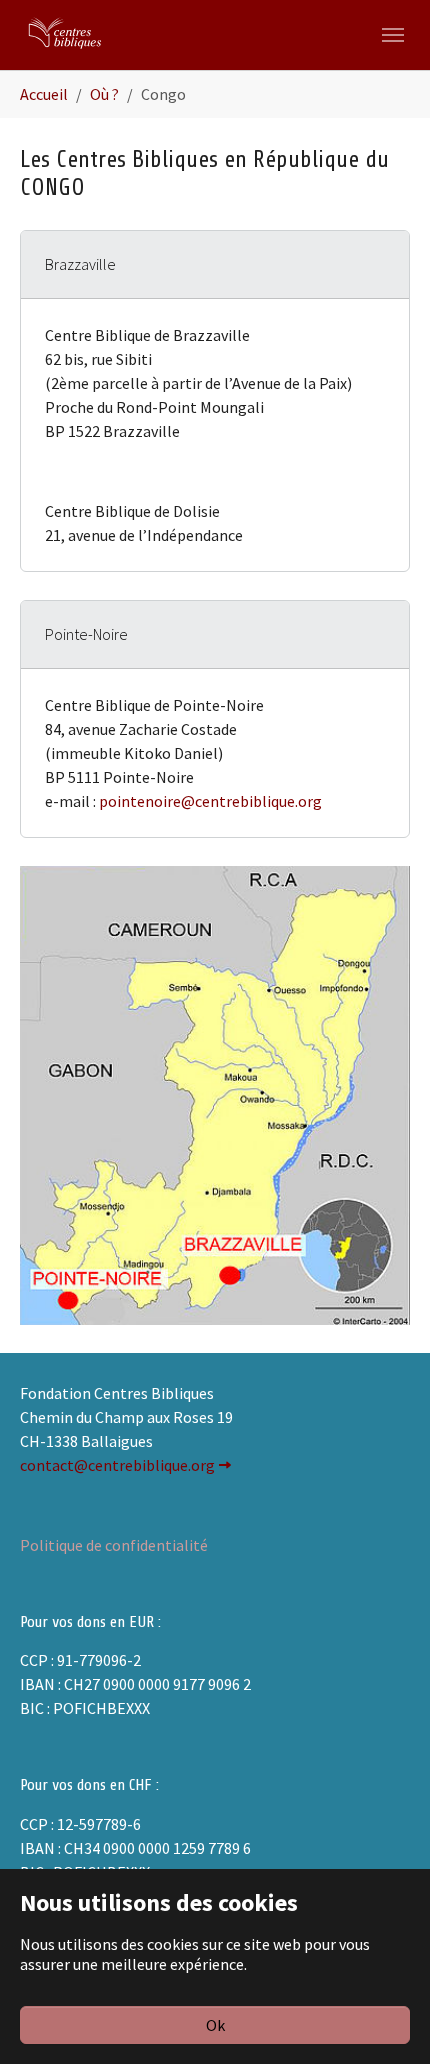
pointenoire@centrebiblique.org (210, 801)
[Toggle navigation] (393, 35)
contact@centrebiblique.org (117, 1465)
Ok (215, 2025)
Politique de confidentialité (114, 1545)
